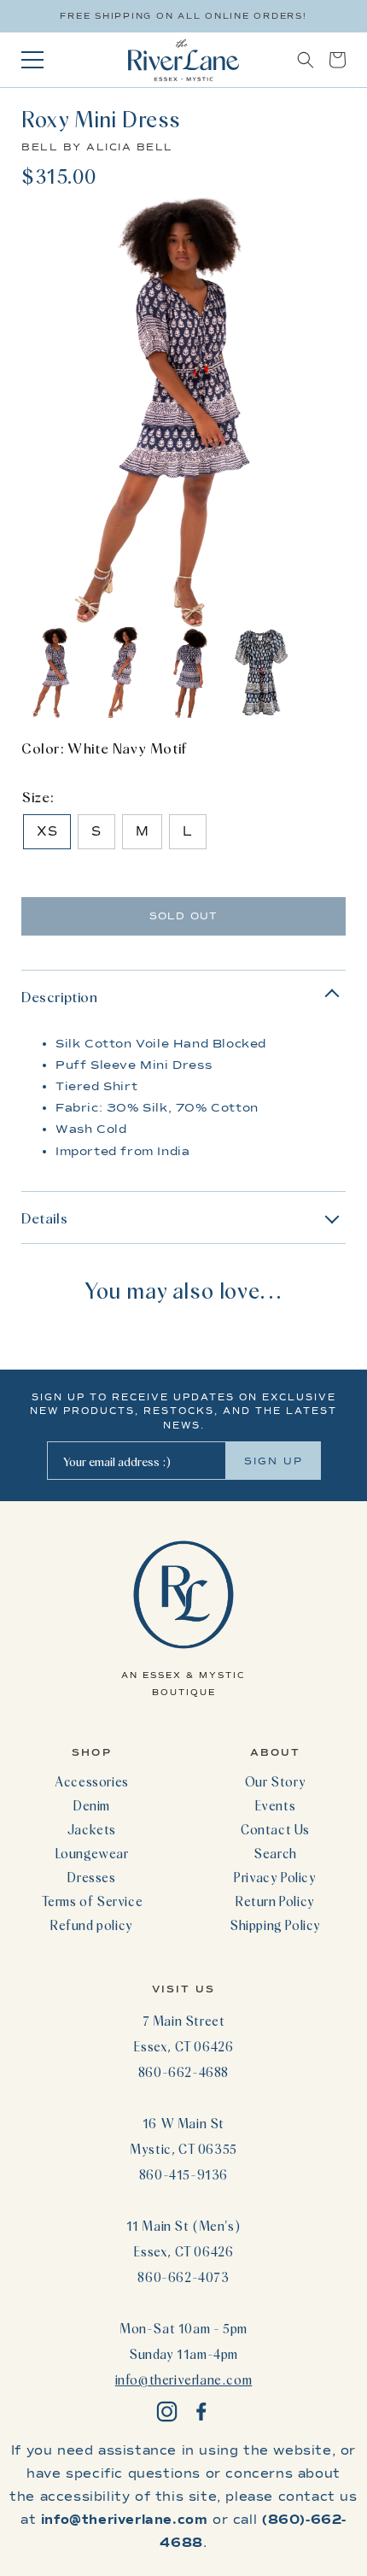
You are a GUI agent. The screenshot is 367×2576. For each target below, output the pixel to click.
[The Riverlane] (183, 60)
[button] (306, 60)
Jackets (92, 1829)
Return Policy (275, 1901)
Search (275, 1853)
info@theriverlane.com (184, 2379)
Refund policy (92, 1925)
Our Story (275, 1781)
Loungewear (92, 1853)
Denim (92, 1805)
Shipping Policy (275, 1925)
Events (276, 1805)
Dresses (91, 1877)
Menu (32, 60)
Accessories (92, 1781)
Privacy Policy (275, 1877)
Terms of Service (92, 1901)
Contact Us (275, 1829)
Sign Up (274, 1461)
